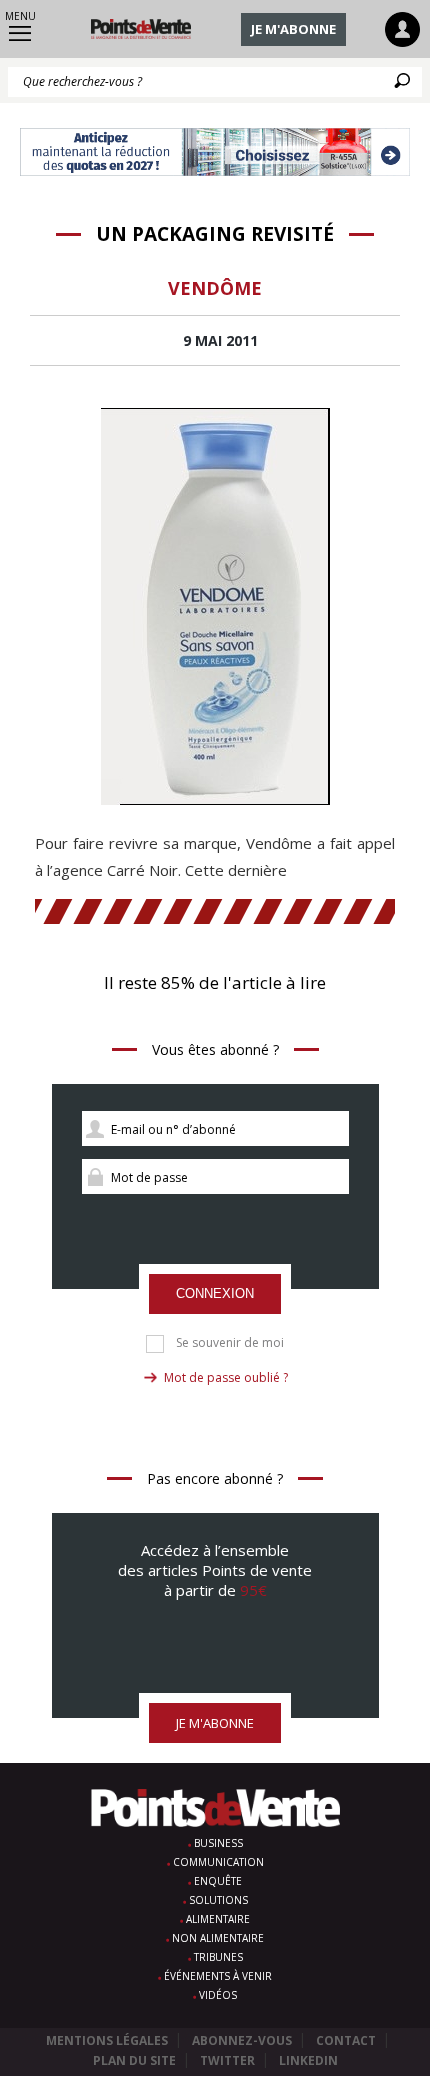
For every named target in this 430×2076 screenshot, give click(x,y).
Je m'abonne (293, 29)
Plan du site (134, 2060)
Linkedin (308, 2060)
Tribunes (218, 1957)
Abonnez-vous (242, 2040)
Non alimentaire (218, 1938)
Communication (218, 1862)
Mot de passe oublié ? (226, 1377)
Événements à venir (218, 1976)
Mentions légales (107, 2040)
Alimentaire (218, 1919)
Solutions (218, 1900)
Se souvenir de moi (230, 1343)
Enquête (218, 1881)
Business (218, 1843)
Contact (346, 2040)
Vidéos (218, 1995)
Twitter (227, 2060)
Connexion (215, 1293)
